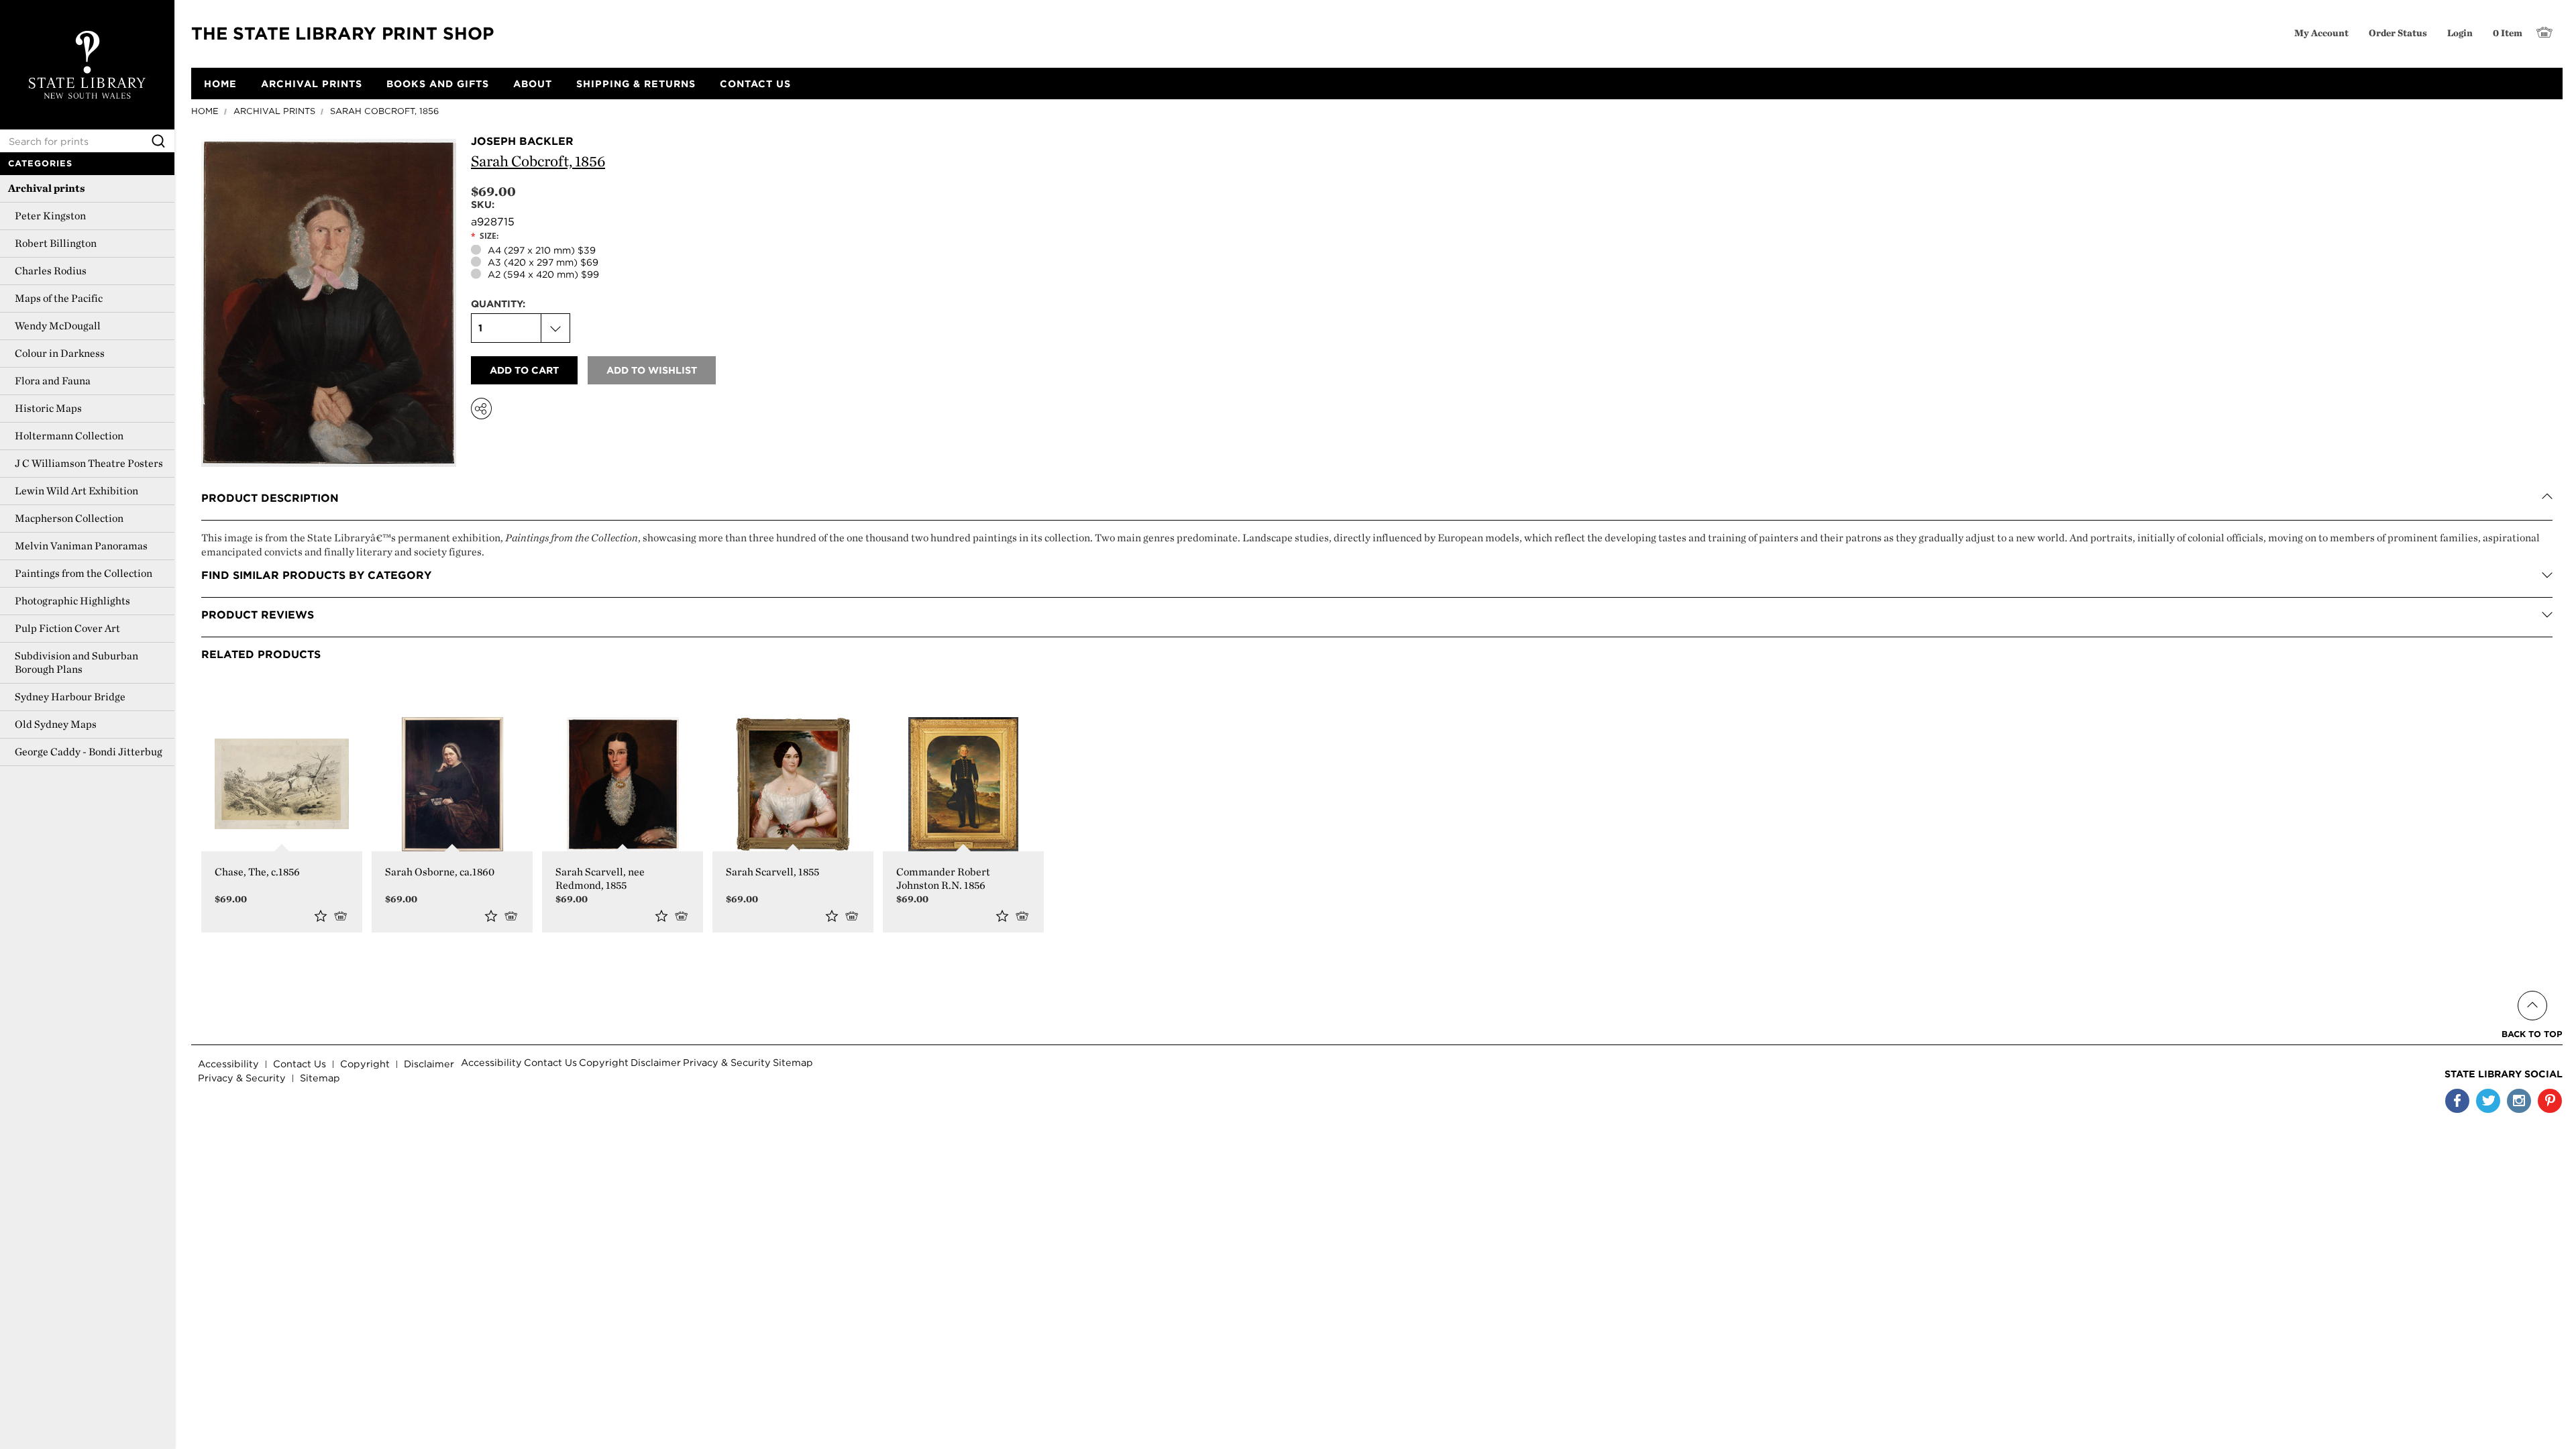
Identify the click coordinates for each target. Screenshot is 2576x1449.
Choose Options (343, 915)
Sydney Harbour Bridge (70, 697)
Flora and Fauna (53, 381)
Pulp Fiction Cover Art (67, 628)
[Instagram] (2519, 1101)
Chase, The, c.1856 (257, 872)
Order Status (2398, 33)
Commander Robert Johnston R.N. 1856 (943, 878)
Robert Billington (56, 243)
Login (2460, 33)
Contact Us (300, 1064)
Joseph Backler (522, 141)
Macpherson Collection (69, 518)
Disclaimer (429, 1064)
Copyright (365, 1064)
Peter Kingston (50, 216)
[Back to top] (2532, 990)
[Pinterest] (2550, 1101)
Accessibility (228, 1064)
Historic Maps (48, 408)
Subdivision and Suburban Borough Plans (76, 662)
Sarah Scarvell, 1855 (772, 872)
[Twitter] (2488, 1101)
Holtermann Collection (69, 436)
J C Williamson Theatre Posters (89, 463)
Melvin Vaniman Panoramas (81, 546)
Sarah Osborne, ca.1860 (440, 872)
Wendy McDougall (58, 326)
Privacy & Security (242, 1078)
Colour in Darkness (60, 353)
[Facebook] (2457, 1101)
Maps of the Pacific (59, 298)
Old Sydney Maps (56, 724)
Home (205, 111)
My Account (2321, 33)
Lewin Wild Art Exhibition (76, 491)
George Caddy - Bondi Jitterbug (89, 752)
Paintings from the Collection (84, 573)
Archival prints (47, 188)
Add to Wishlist (321, 916)
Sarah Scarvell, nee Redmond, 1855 (600, 878)
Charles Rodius (51, 271)
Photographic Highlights (72, 601)
